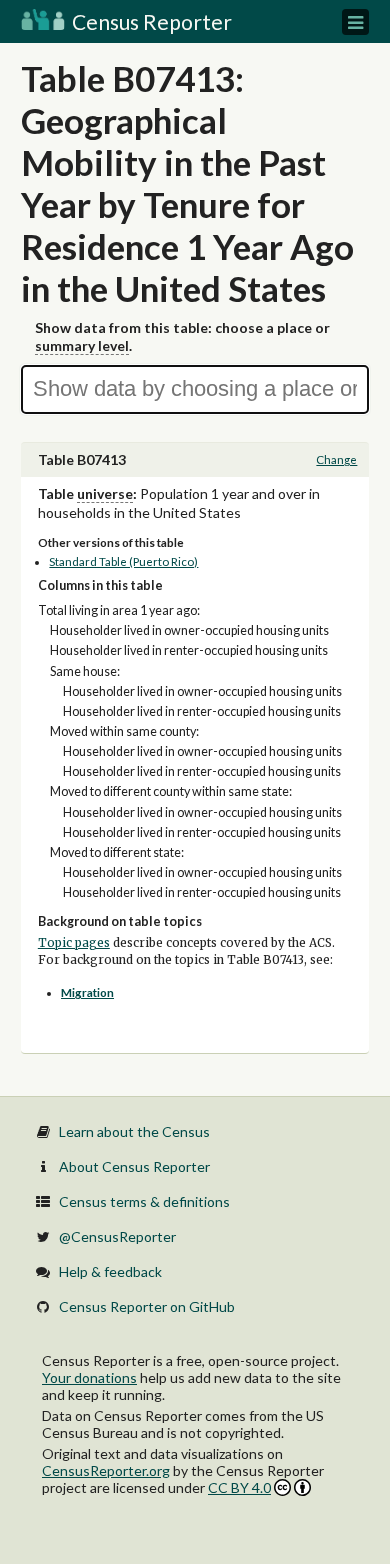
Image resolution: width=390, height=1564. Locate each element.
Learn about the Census (134, 1131)
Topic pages (74, 943)
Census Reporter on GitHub (147, 1306)
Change (336, 459)
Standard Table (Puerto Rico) (123, 561)
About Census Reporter (134, 1166)
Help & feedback (110, 1271)
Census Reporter (150, 21)
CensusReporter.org (106, 1470)
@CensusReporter (117, 1236)
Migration (87, 992)
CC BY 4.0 (239, 1487)
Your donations (89, 1377)
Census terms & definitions (144, 1201)
